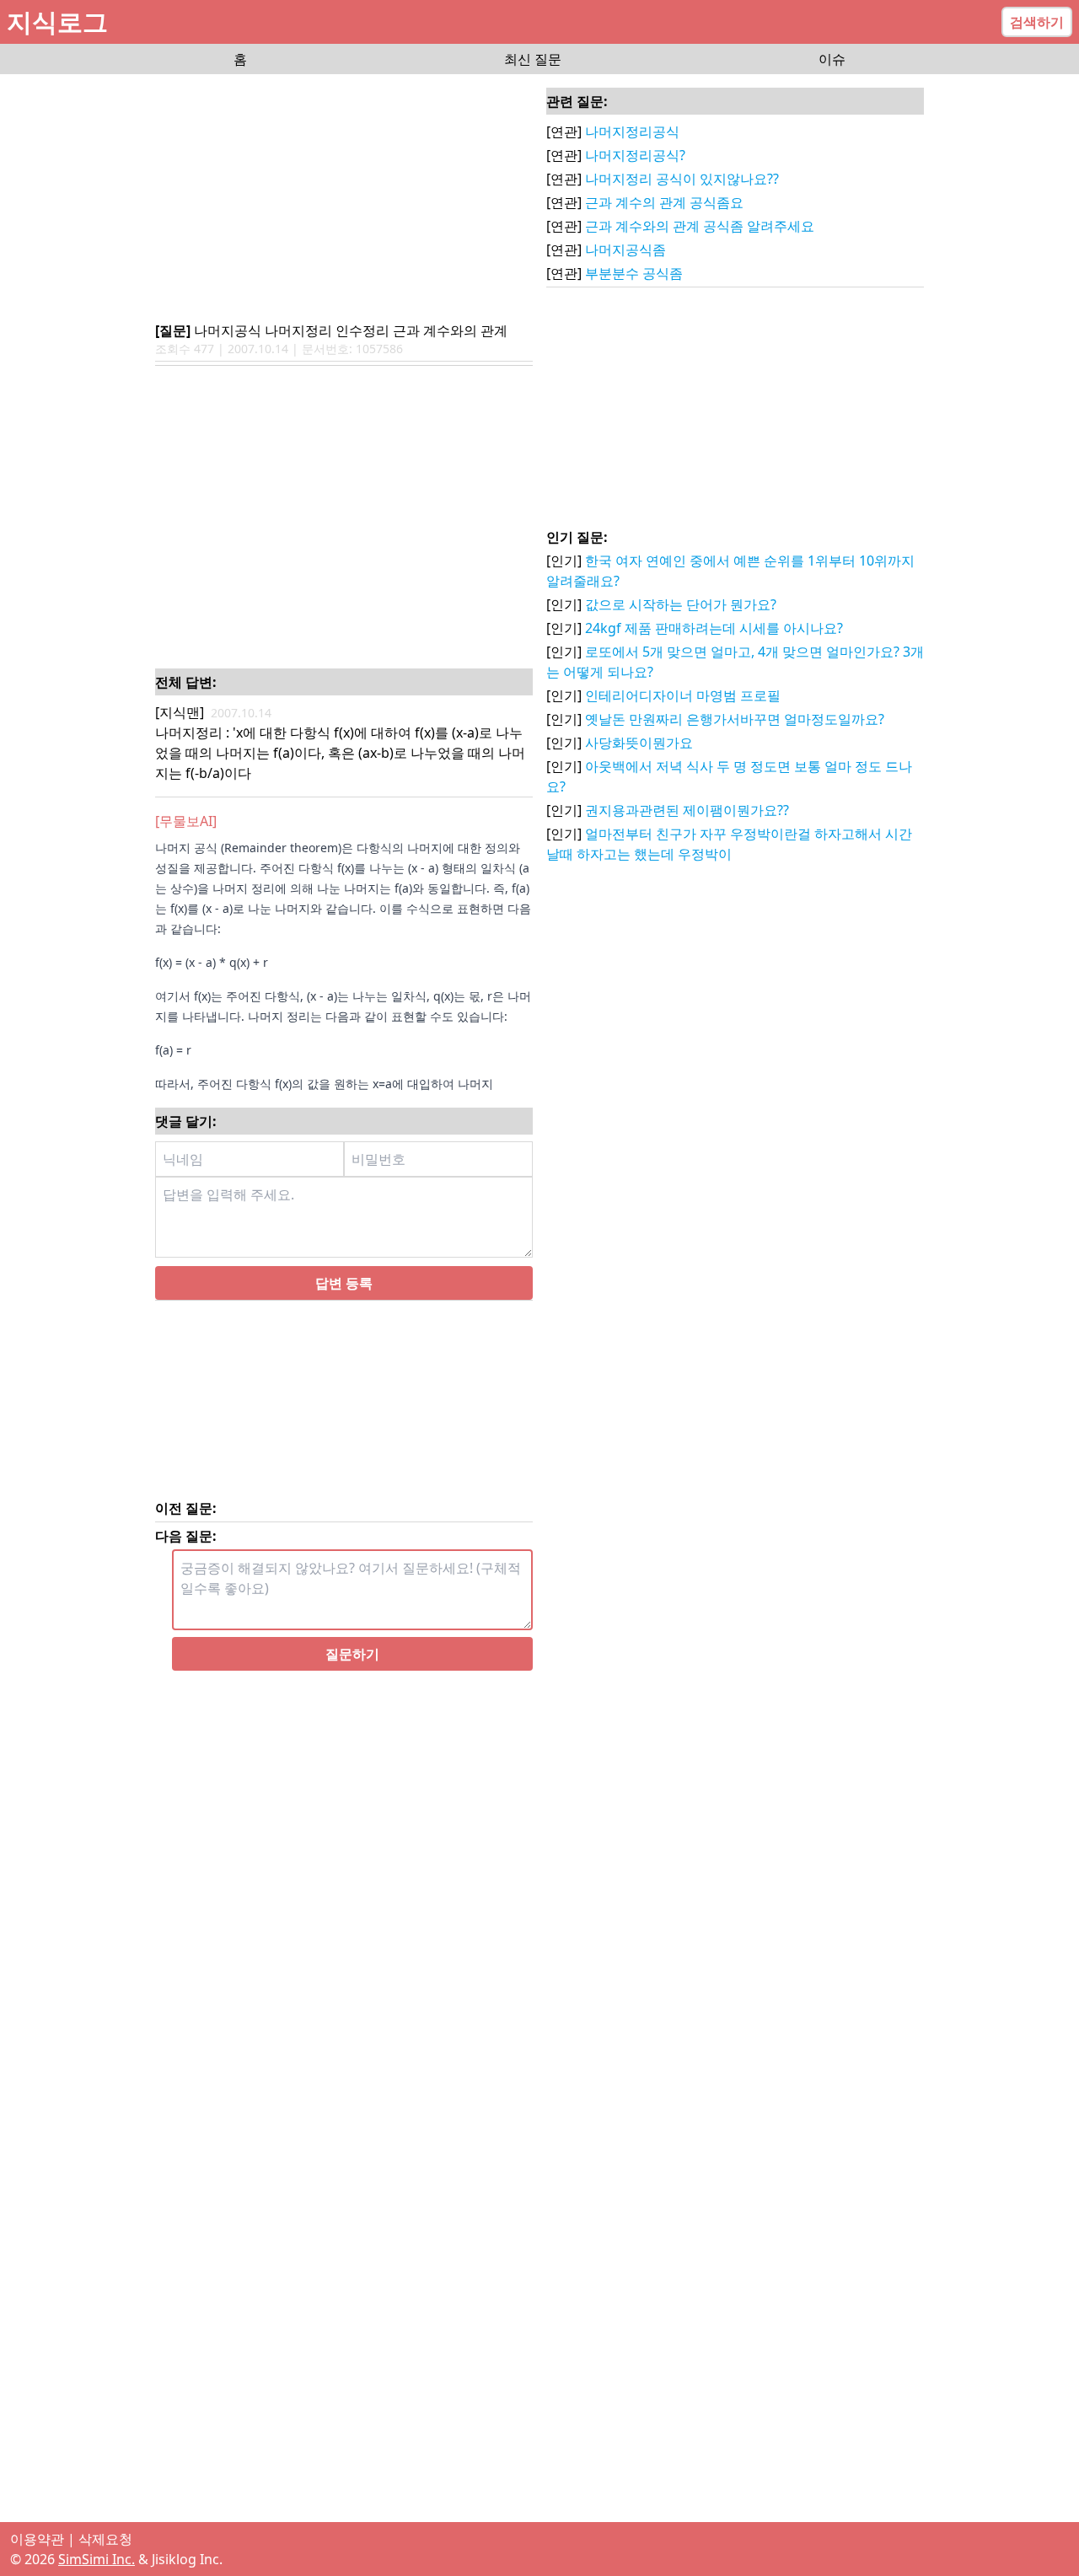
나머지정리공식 (632, 131)
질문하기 (352, 1708)
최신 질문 (533, 59)
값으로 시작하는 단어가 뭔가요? (681, 604)
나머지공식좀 (625, 250)
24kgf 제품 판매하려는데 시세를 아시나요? (714, 628)
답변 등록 (344, 1337)
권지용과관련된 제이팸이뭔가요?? (687, 810)
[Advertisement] (344, 199)
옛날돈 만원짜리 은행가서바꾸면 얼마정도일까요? (735, 719)
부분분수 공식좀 (634, 273)
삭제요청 (105, 2539)
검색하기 (1037, 22)
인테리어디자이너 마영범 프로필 (683, 695)
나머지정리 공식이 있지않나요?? (682, 179)
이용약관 (37, 2539)
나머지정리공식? (635, 155)
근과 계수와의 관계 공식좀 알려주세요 (700, 226)
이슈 (832, 59)
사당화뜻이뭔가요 (639, 743)
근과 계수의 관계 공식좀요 (664, 202)
